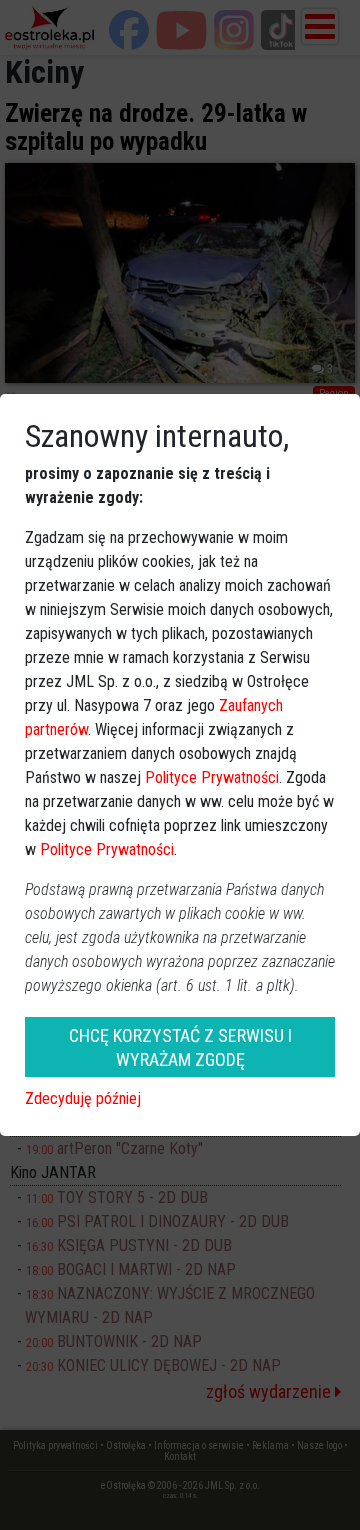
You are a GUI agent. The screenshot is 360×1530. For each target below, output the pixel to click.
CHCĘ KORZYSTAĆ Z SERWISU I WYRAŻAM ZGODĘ (180, 1047)
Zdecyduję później (83, 1098)
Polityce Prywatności (212, 777)
